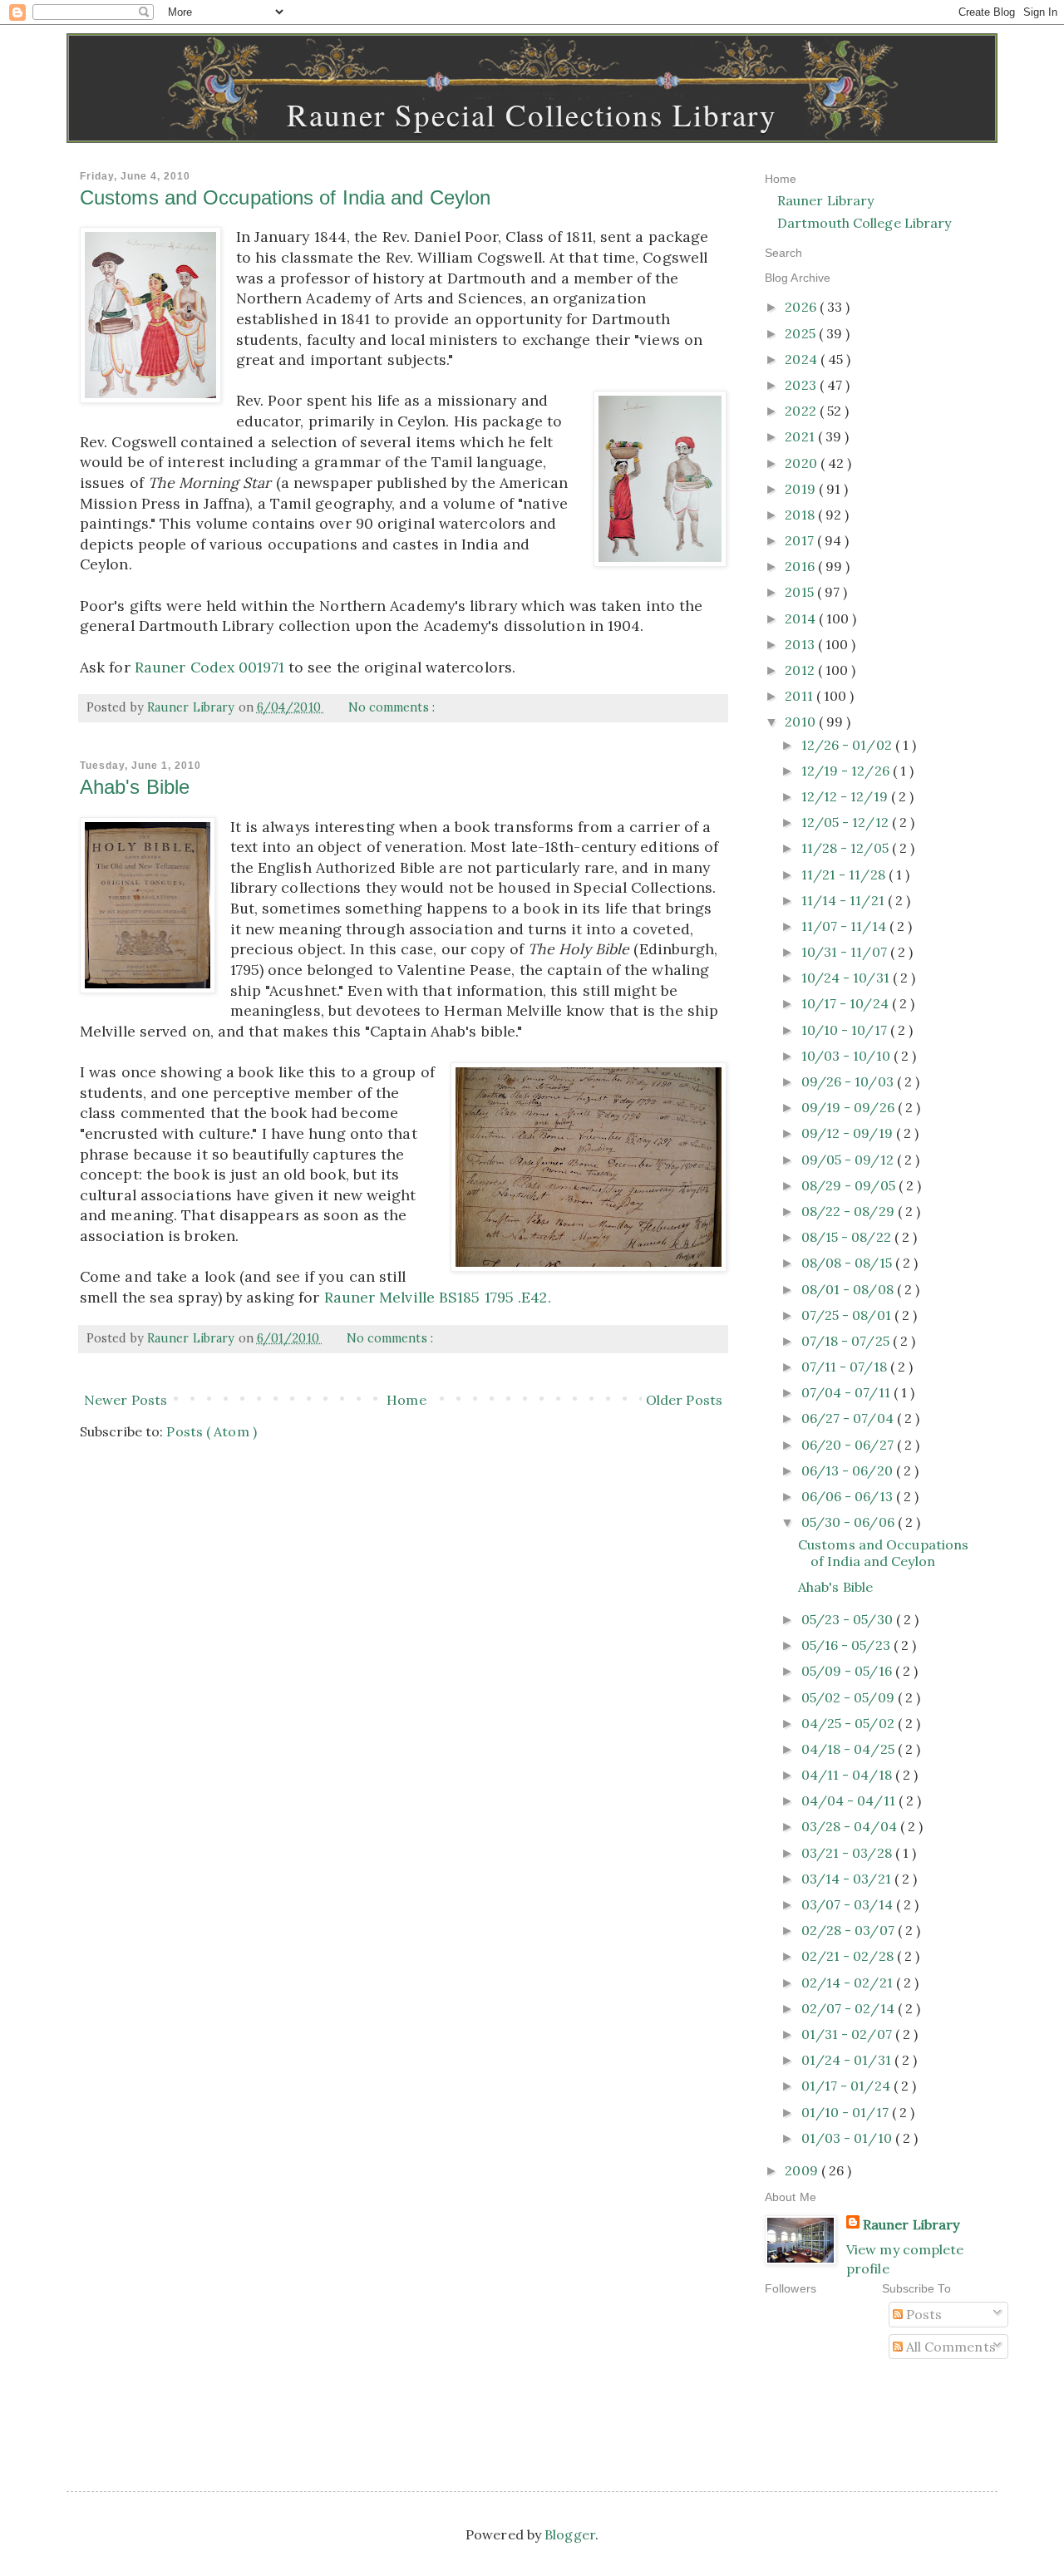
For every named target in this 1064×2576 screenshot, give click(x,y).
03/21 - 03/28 (848, 1853)
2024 (803, 359)
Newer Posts (126, 1400)
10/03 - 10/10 (847, 1056)
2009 (803, 2170)
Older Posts (684, 1400)
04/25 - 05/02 (850, 1723)
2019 (802, 489)
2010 (802, 722)
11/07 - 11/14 (845, 926)
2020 (803, 463)
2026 (802, 307)
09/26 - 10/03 (849, 1081)
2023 (802, 385)
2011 (800, 696)
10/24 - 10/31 (847, 978)
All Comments (949, 2347)
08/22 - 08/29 (850, 1211)
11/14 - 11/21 (845, 900)
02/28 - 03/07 (850, 1930)
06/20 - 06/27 (849, 1445)
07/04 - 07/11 (847, 1392)
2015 (801, 592)
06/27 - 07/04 (849, 1418)
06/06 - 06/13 (849, 1496)
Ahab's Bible (135, 787)
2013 (801, 644)
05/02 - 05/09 (850, 1697)
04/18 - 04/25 (850, 1749)
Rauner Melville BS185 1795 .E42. (438, 1297)
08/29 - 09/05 (850, 1185)
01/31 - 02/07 (848, 2034)
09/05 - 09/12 (849, 1160)
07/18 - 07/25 (847, 1341)
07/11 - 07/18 (846, 1367)
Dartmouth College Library (864, 223)
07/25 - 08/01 (848, 1315)
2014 (802, 618)
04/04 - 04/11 (850, 1800)
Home (406, 1400)
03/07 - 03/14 (849, 1904)
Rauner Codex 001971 (209, 667)
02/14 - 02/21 (849, 1982)
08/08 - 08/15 (848, 1263)
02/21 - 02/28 (849, 1956)
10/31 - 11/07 (846, 952)
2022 (802, 411)
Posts (923, 2314)
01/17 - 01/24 (847, 2086)
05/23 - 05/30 (849, 1619)
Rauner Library (825, 200)
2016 (801, 566)
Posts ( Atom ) (211, 1431)
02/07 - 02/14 (850, 2008)
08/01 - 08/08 (849, 1289)
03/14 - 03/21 (848, 1879)
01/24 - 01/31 (848, 2060)
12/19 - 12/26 (847, 771)
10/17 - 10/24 (847, 1003)
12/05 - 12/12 (847, 822)
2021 (801, 436)
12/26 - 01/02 (848, 745)
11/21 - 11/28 (845, 874)
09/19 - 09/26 (850, 1107)
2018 (801, 515)
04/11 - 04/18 (848, 1775)
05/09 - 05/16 (848, 1671)
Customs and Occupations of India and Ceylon (285, 197)
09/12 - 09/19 (849, 1133)
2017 (801, 540)
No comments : (393, 707)
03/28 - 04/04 (851, 1826)
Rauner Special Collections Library (532, 114)
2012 (801, 670)
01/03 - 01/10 (848, 2138)
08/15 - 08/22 (848, 1237)
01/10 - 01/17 (847, 2112)
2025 (802, 333)
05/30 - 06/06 (850, 1522)
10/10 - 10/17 (846, 1030)
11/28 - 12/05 (847, 848)
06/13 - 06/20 (849, 1470)
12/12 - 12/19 (846, 796)
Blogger (570, 2534)
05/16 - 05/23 (847, 1645)
